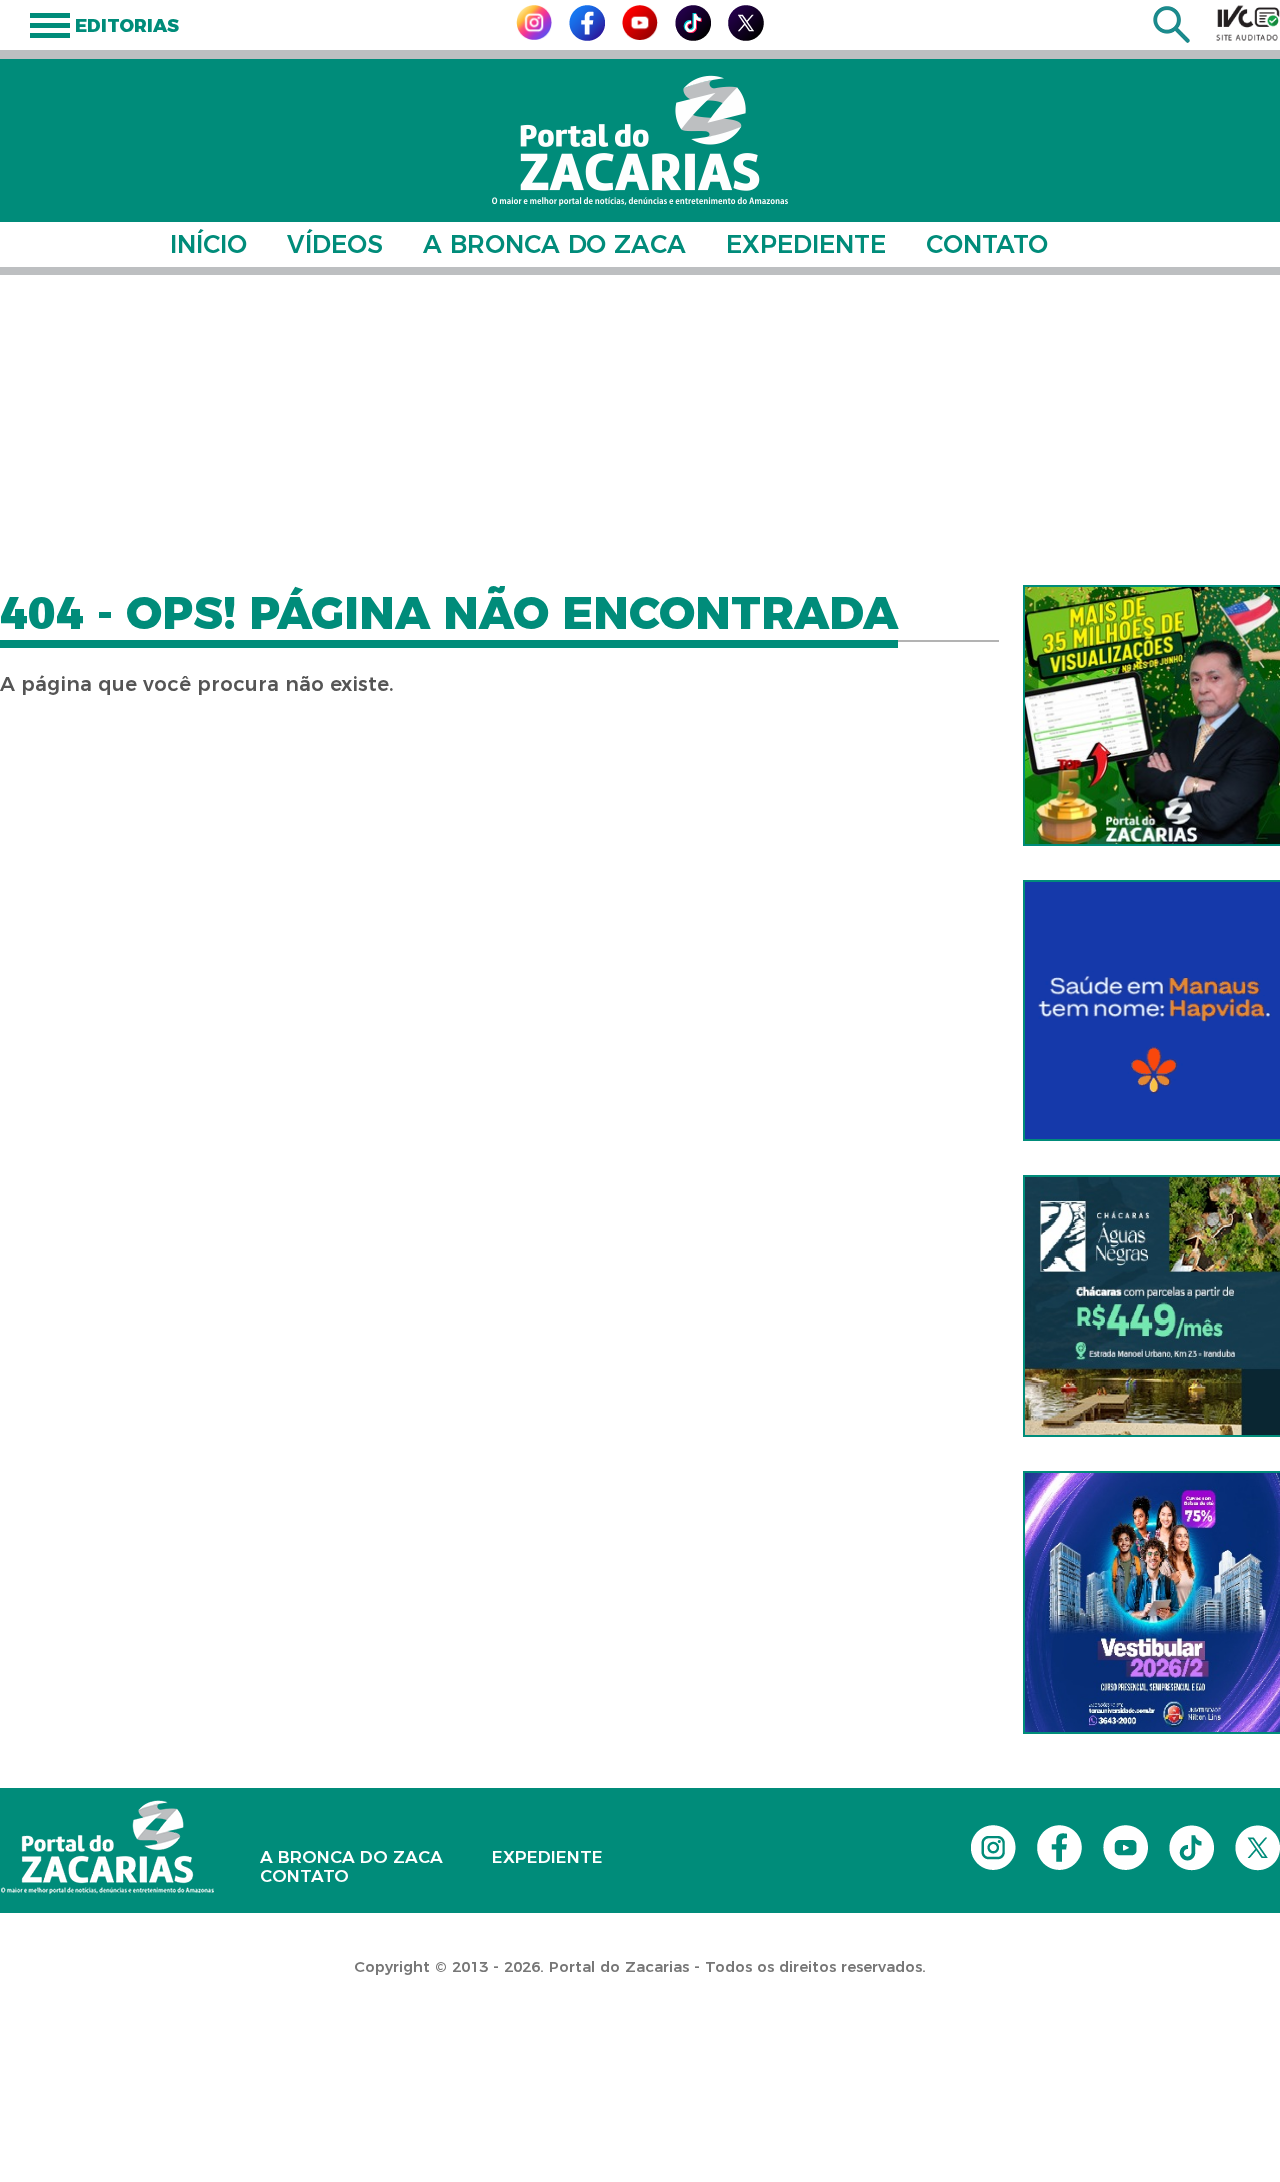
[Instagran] (534, 34)
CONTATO (987, 244)
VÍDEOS (335, 244)
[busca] (1171, 37)
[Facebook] (587, 35)
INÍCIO (208, 244)
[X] (746, 35)
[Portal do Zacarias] (640, 140)
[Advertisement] (640, 430)
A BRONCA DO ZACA (554, 244)
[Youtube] (640, 34)
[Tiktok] (693, 35)
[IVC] (1248, 23)
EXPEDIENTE (806, 244)
